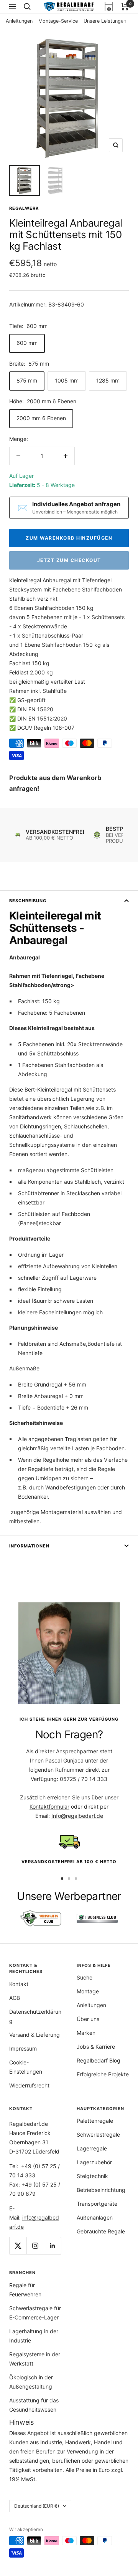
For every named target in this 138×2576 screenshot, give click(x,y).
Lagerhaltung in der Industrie (34, 2336)
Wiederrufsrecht (29, 2085)
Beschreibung (28, 901)
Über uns (88, 2019)
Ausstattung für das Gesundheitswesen (34, 2405)
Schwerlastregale (98, 2135)
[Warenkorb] (125, 7)
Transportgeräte (97, 2204)
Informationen (29, 1546)
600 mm (27, 343)
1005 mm (67, 380)
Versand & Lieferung (34, 2035)
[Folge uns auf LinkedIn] (52, 2246)
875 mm (27, 380)
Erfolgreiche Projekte (103, 2074)
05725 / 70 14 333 (84, 1779)
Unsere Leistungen (105, 21)
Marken (86, 2033)
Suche (85, 1977)
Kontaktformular (49, 1807)
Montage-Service (58, 21)
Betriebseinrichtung (101, 2190)
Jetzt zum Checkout (69, 560)
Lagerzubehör (94, 2162)
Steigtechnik (92, 2176)
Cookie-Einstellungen (26, 2067)
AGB (15, 1998)
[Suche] (27, 7)
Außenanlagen (95, 2217)
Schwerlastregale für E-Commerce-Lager (35, 2313)
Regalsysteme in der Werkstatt (35, 2359)
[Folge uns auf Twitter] (18, 2246)
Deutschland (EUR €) (37, 2506)
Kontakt (19, 1984)
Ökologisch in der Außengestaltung (31, 2382)
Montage (88, 1991)
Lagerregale (92, 2148)
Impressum (23, 2048)
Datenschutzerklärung (35, 2016)
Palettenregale (95, 2121)
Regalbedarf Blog (99, 2060)
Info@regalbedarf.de (77, 1816)
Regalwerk (24, 208)
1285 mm (108, 380)
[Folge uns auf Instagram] (35, 2246)
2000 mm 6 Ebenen (41, 418)
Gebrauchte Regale (101, 2231)
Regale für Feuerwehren (25, 2290)
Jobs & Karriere (96, 2047)
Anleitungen (19, 21)
